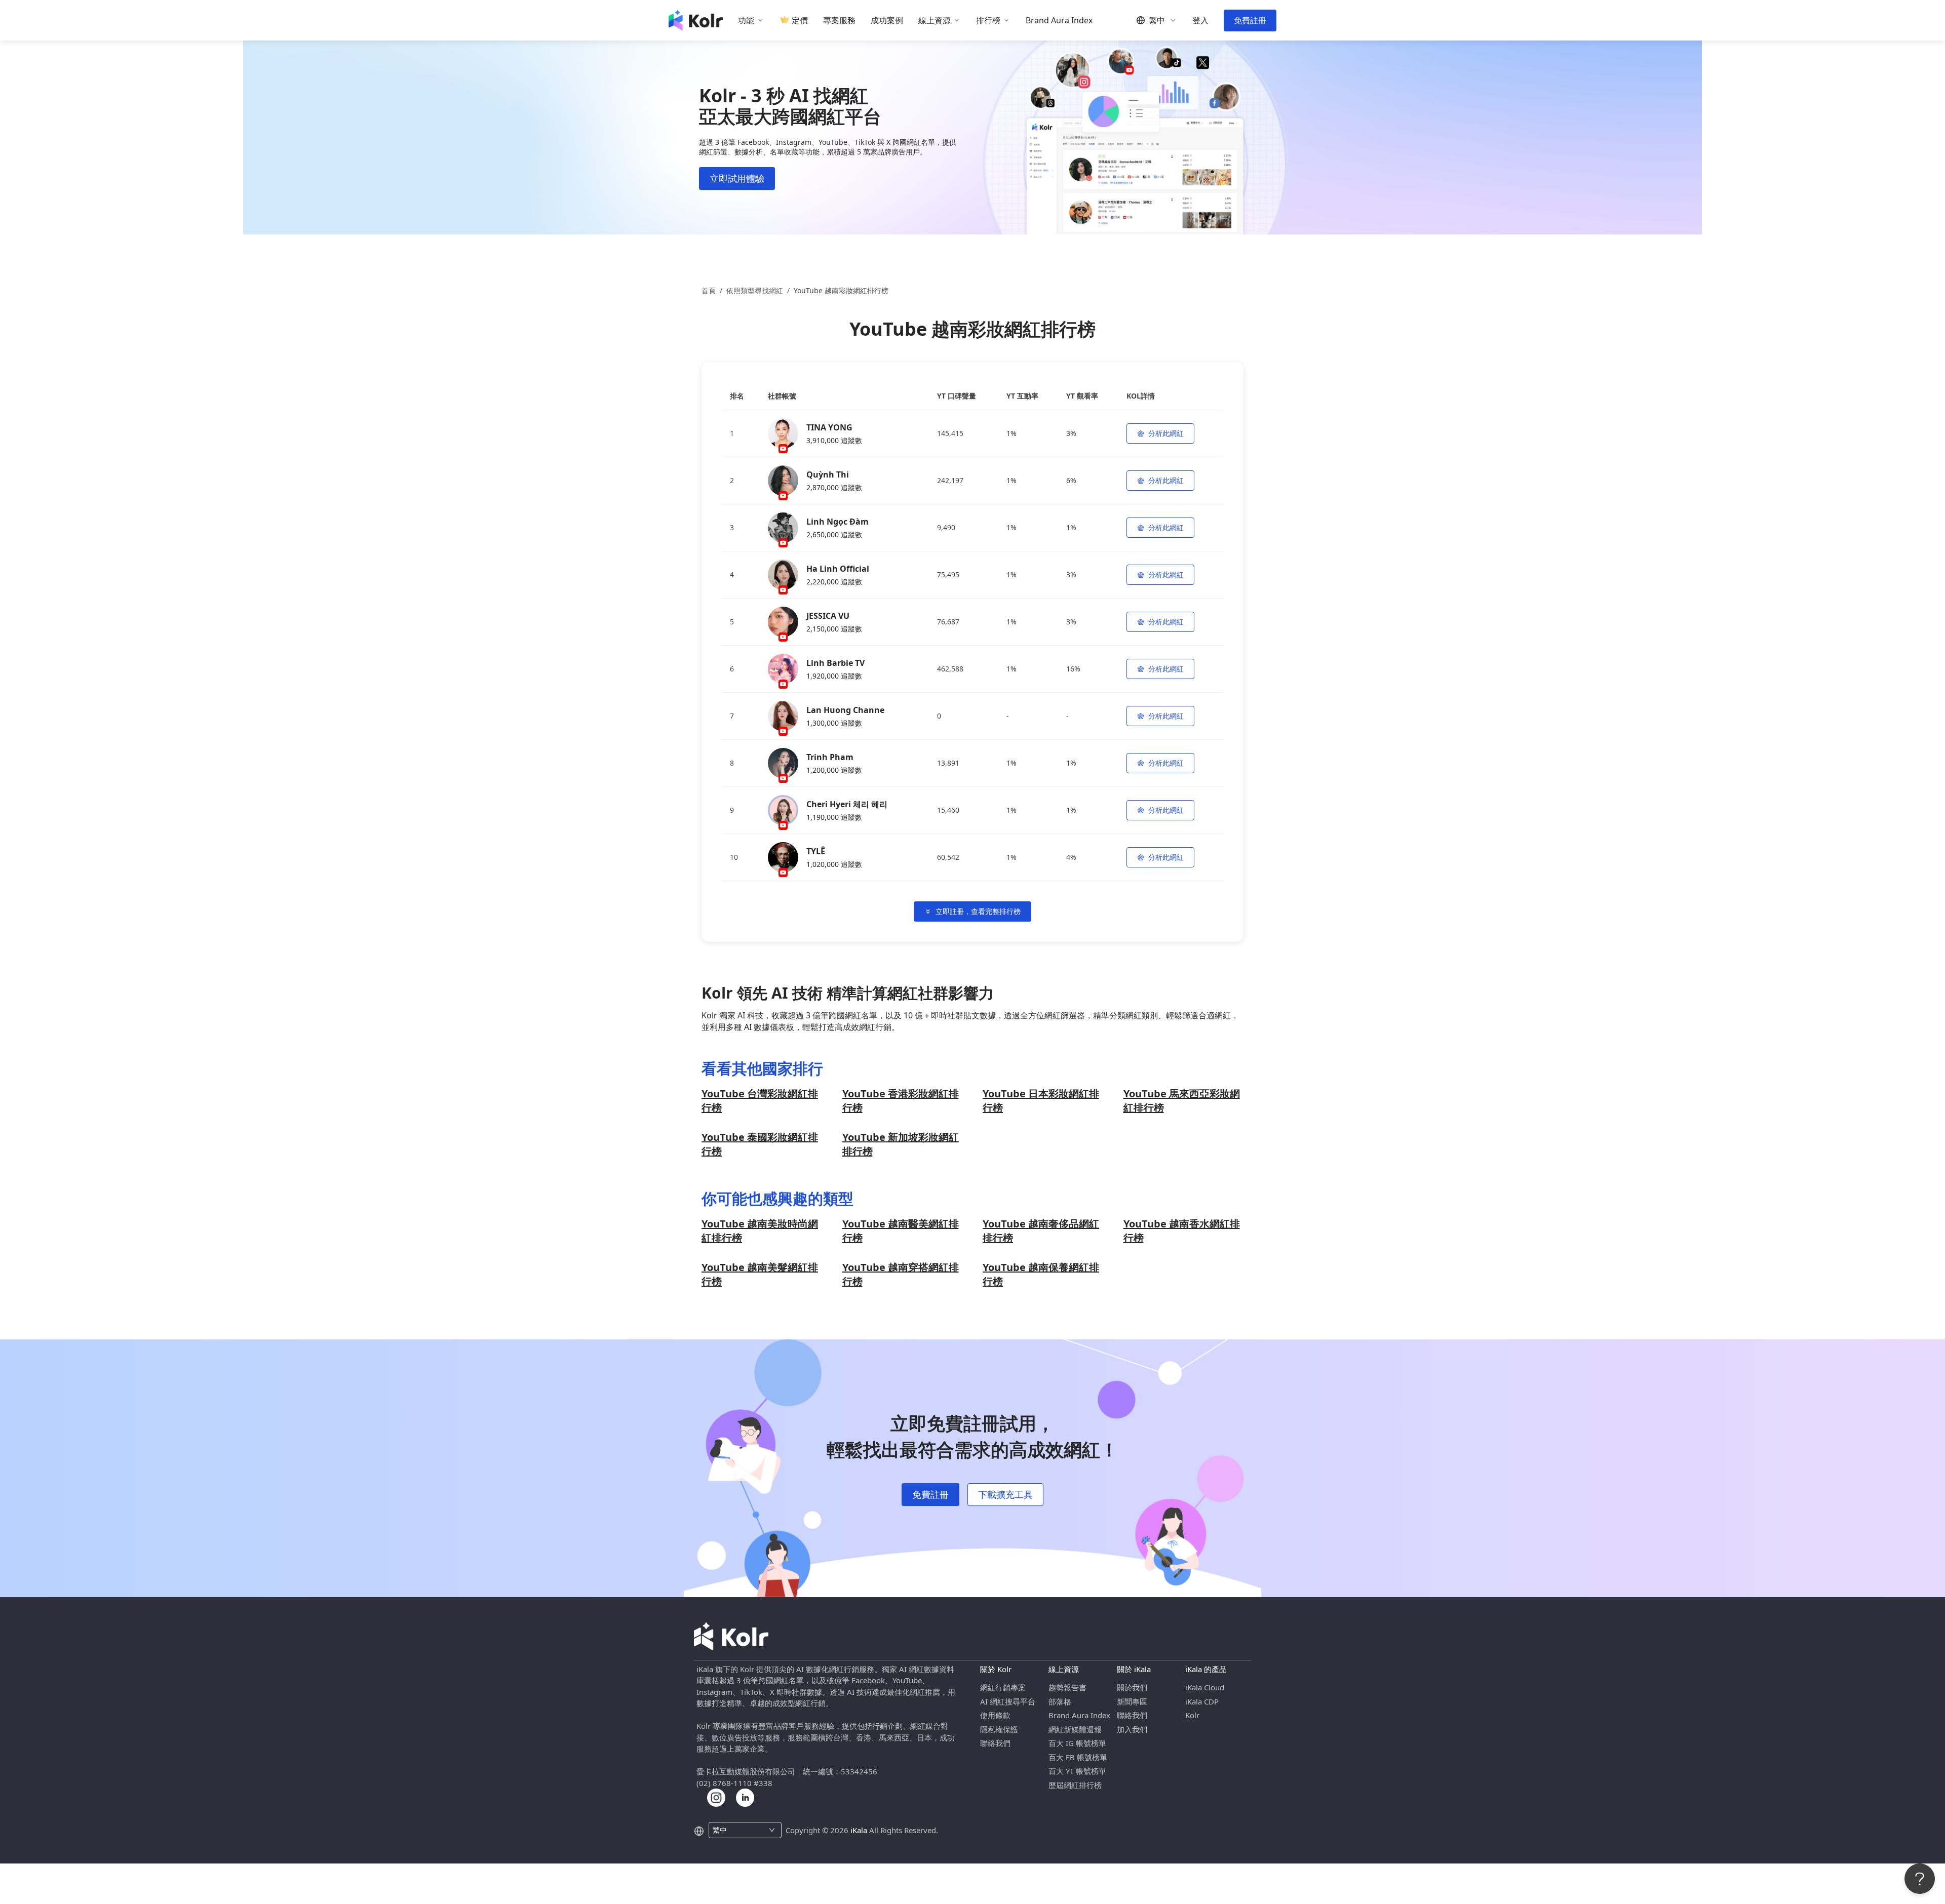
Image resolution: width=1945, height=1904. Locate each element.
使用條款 (995, 1715)
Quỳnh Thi (828, 474)
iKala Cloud (1205, 1687)
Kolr (1192, 1715)
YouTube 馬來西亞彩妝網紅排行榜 (1182, 1101)
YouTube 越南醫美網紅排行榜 (901, 1231)
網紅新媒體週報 (1075, 1729)
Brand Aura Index (1059, 21)
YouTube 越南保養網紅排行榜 (1041, 1274)
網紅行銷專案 (1003, 1687)
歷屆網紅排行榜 (1075, 1785)
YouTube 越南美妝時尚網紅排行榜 (760, 1231)
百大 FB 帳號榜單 (1078, 1757)
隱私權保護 (999, 1729)
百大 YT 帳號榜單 (1077, 1771)
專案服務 (839, 21)
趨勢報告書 (1067, 1687)
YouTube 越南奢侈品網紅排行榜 (1041, 1231)
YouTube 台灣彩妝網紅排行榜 (760, 1101)
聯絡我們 (995, 1743)
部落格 (1060, 1701)
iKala (859, 1830)
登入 (1200, 21)
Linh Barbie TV (835, 663)
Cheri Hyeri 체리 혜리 (847, 804)
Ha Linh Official (838, 569)
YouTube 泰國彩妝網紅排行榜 (760, 1144)
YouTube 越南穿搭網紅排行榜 (901, 1274)
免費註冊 (1250, 20)
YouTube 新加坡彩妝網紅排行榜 (901, 1144)
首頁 (709, 290)
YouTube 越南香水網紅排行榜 (1182, 1231)
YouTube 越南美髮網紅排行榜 (760, 1274)
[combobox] (739, 1830)
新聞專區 (1132, 1701)
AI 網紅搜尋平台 (1008, 1701)
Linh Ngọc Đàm (838, 522)
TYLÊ (816, 851)
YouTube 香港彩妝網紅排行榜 (901, 1101)
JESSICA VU (828, 616)
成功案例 (887, 21)
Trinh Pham (830, 757)
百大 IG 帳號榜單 (1077, 1743)
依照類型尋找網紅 (755, 290)
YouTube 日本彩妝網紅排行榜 (1041, 1101)
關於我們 (1132, 1687)
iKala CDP (1202, 1701)
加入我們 (1132, 1729)
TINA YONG (829, 427)
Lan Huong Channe (845, 710)
